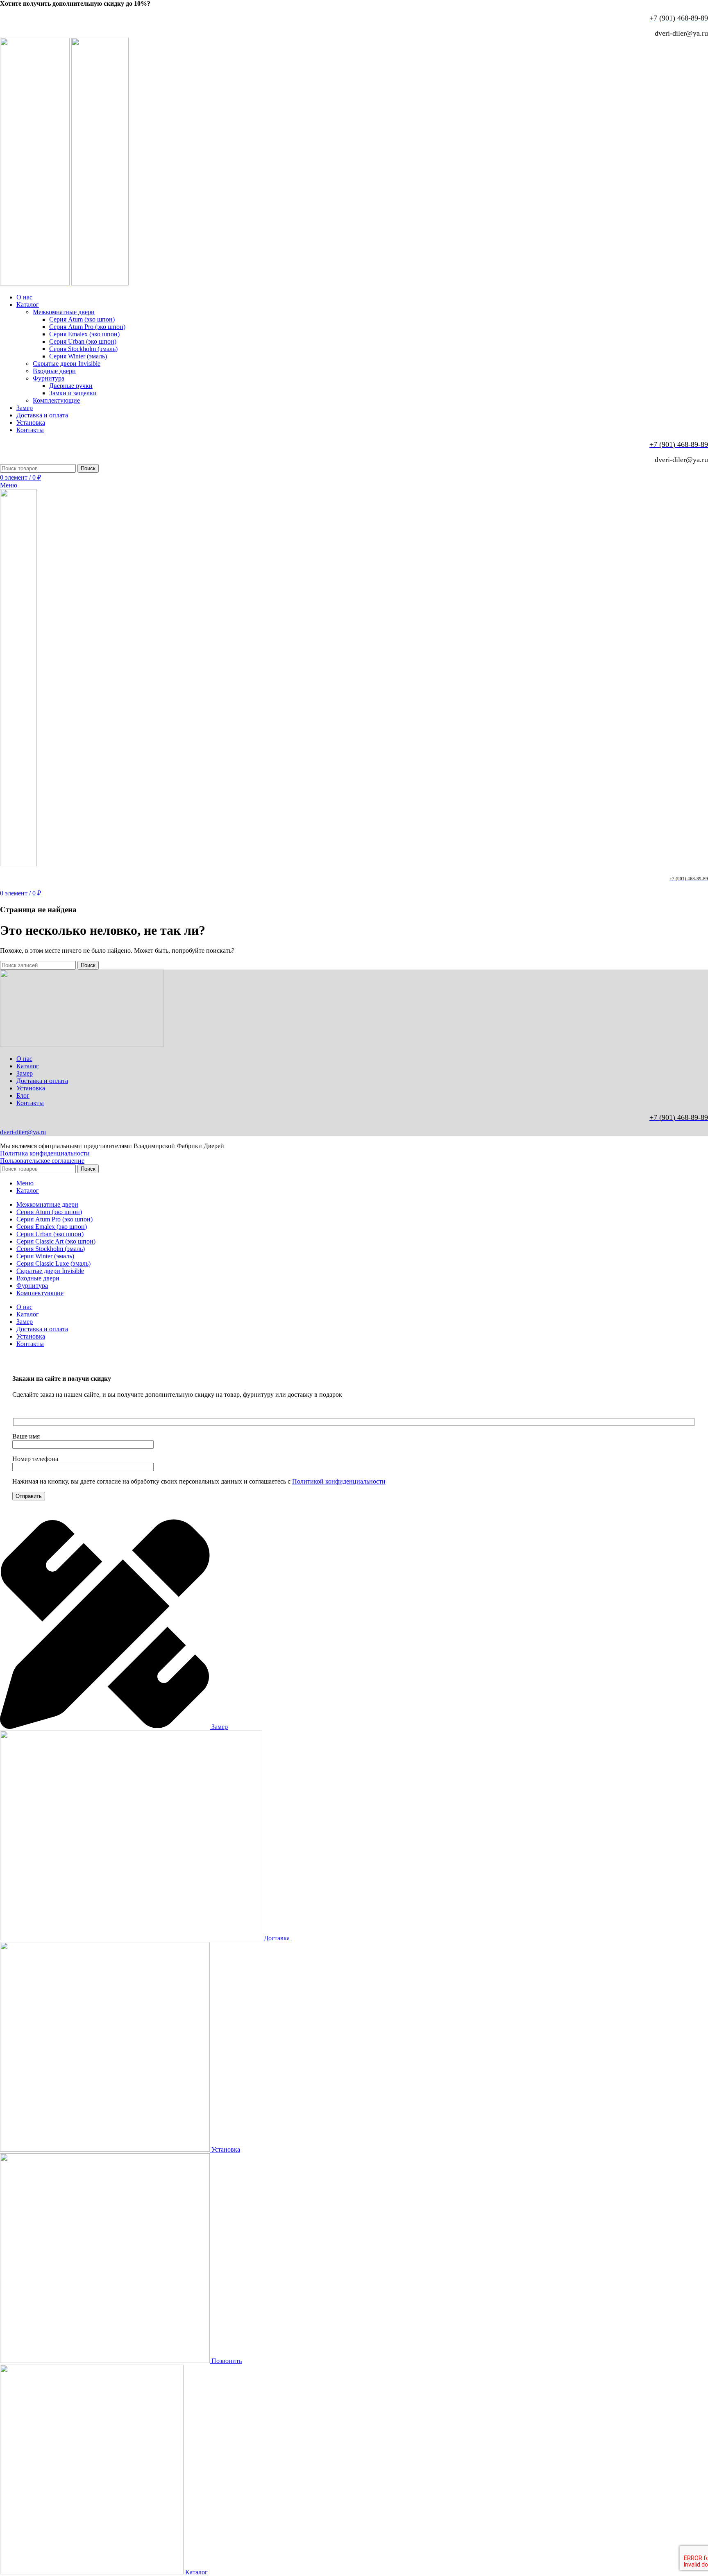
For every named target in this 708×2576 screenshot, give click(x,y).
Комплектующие (56, 400)
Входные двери (54, 371)
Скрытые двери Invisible (67, 364)
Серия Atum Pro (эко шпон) (87, 327)
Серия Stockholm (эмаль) (83, 349)
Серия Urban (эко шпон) (83, 341)
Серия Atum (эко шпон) (82, 319)
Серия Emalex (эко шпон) (84, 334)
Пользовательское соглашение (42, 1161)
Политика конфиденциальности (45, 1153)
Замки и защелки (73, 393)
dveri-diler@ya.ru (23, 1132)
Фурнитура (49, 378)
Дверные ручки (71, 386)
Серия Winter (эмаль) (78, 356)
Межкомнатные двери (64, 312)
